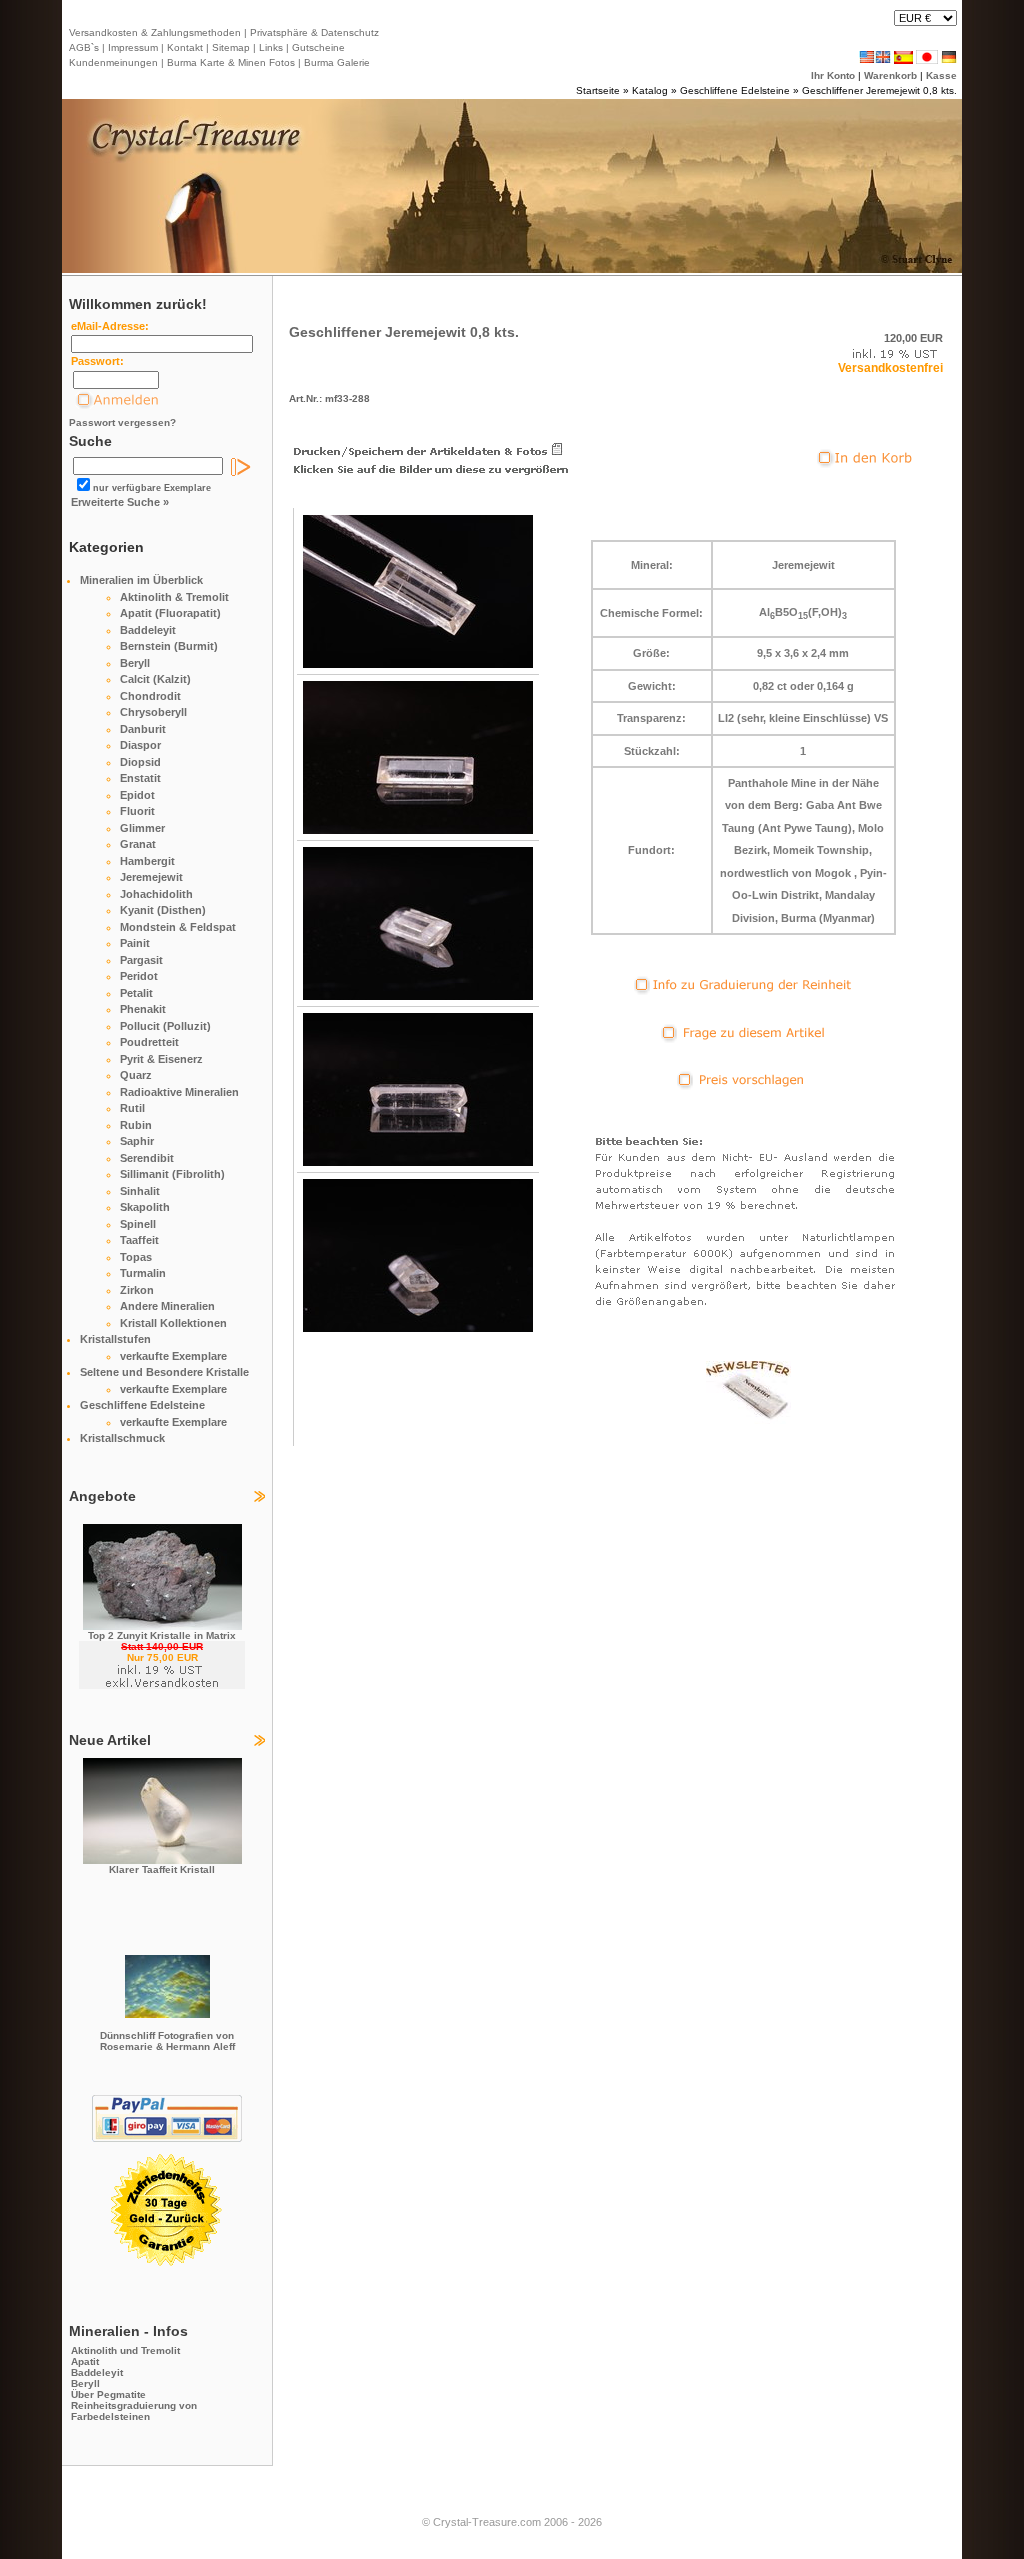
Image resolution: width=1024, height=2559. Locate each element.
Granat (138, 844)
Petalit (136, 993)
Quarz (136, 1075)
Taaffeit (139, 1240)
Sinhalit (140, 1191)
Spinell (138, 1224)
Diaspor (140, 745)
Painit (135, 943)
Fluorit (137, 811)
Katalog (650, 90)
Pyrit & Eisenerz (161, 1059)
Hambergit (147, 861)
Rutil (132, 1108)
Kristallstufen (115, 1339)
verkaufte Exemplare (173, 1356)
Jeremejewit (151, 877)
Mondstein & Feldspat (178, 927)
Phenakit (143, 1009)
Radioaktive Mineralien (179, 1092)
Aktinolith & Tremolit (174, 597)
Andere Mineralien (167, 1306)
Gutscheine (317, 47)
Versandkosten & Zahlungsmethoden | (158, 32)
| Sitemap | (231, 47)
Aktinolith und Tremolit (125, 2350)
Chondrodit (150, 696)
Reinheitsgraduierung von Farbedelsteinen (134, 2411)
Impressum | (134, 47)
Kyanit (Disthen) (163, 910)
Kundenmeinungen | (116, 62)
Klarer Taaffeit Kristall (162, 1869)
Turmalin (143, 1273)
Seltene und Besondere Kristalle (164, 1372)
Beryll (135, 663)
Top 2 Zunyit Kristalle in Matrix (162, 1635)
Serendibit (147, 1158)
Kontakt (185, 47)
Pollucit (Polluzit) (165, 1026)
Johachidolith (156, 894)
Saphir (137, 1141)
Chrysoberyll (153, 712)
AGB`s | (87, 47)
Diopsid (140, 762)
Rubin (136, 1125)
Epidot (137, 795)
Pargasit (141, 960)
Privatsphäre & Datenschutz (313, 32)
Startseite (598, 90)
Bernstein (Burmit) (169, 646)
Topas (136, 1257)
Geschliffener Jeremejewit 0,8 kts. (879, 90)
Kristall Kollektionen (173, 1323)
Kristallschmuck (122, 1438)
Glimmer (142, 828)
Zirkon (137, 1290)
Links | (272, 47)
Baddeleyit (148, 630)
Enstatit (140, 778)
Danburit (143, 729)
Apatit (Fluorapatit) (170, 613)
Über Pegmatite (108, 2394)
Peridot (139, 976)
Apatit (85, 2361)
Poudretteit (149, 1042)
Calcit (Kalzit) (155, 679)
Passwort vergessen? (122, 422)
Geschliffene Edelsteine (735, 90)
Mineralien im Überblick (141, 580)
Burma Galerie (337, 62)
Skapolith (145, 1207)
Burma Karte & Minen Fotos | (232, 62)
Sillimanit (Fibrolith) (172, 1174)
